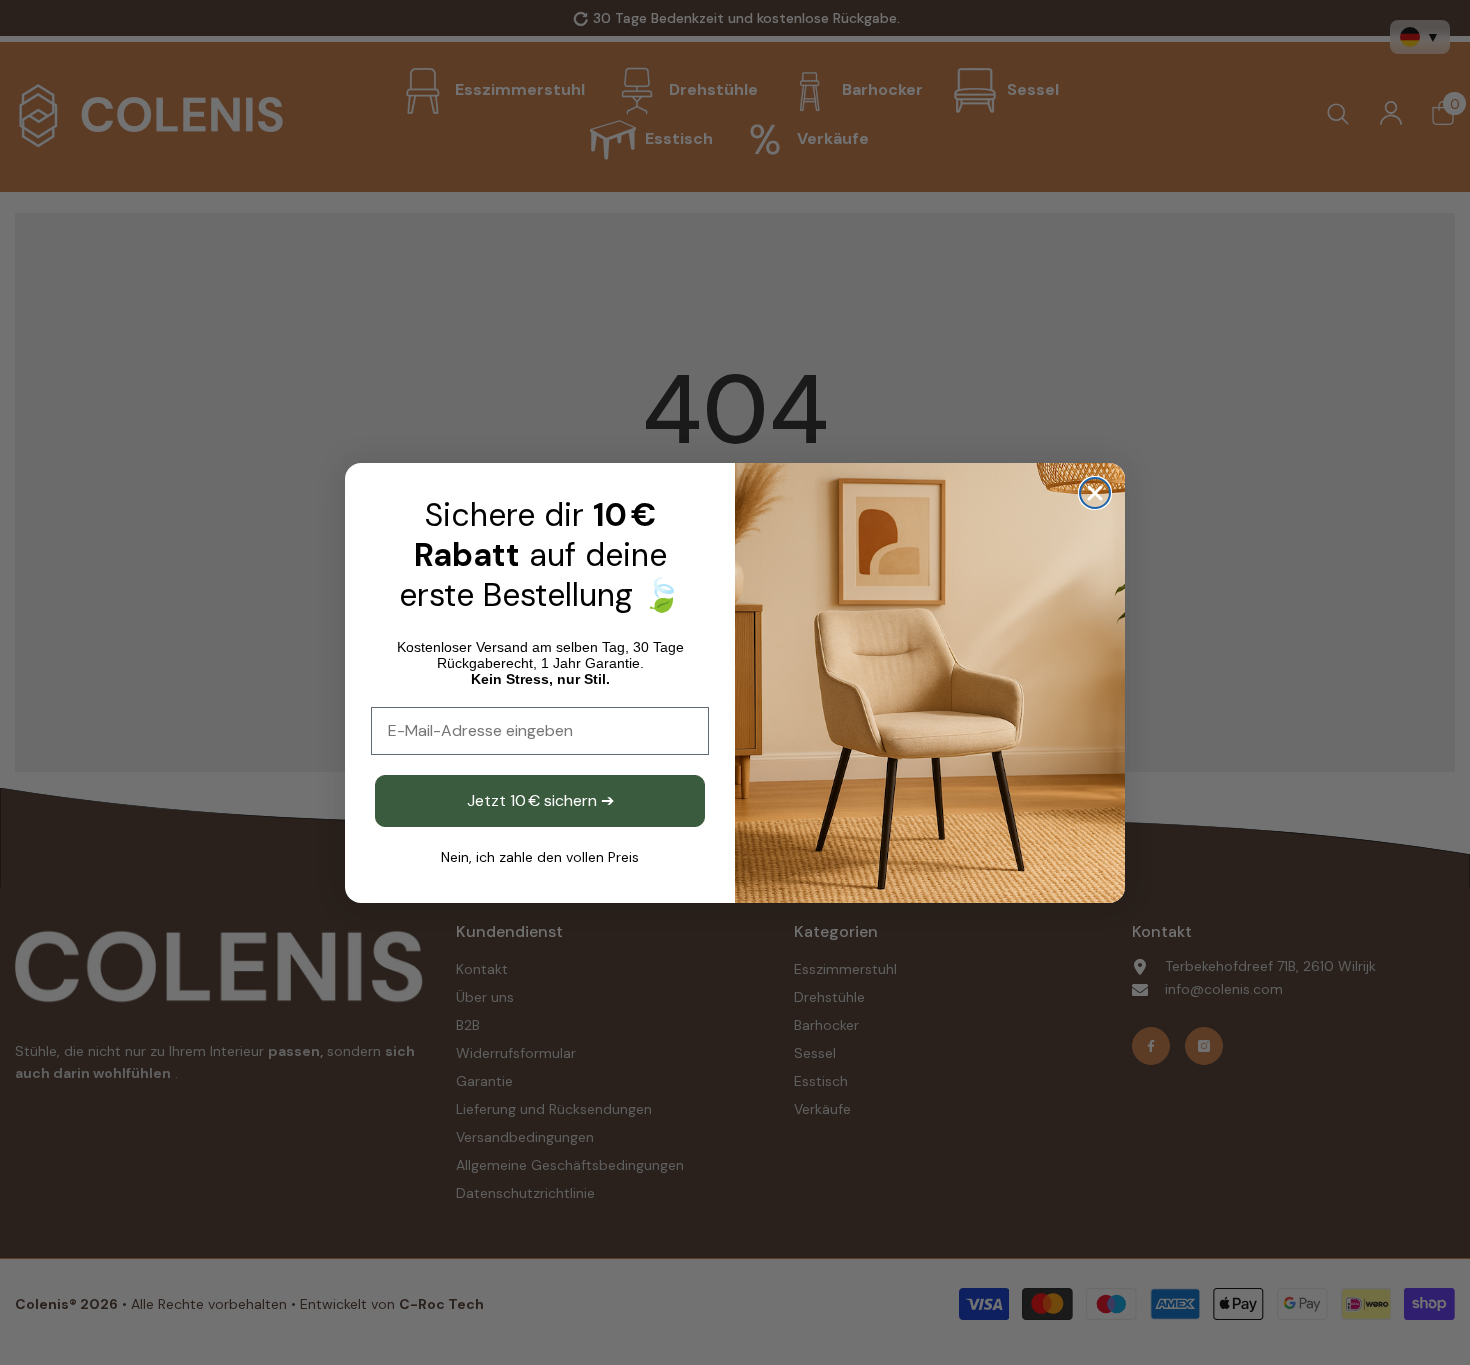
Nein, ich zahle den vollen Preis (540, 857)
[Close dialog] (1095, 493)
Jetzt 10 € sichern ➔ (540, 800)
